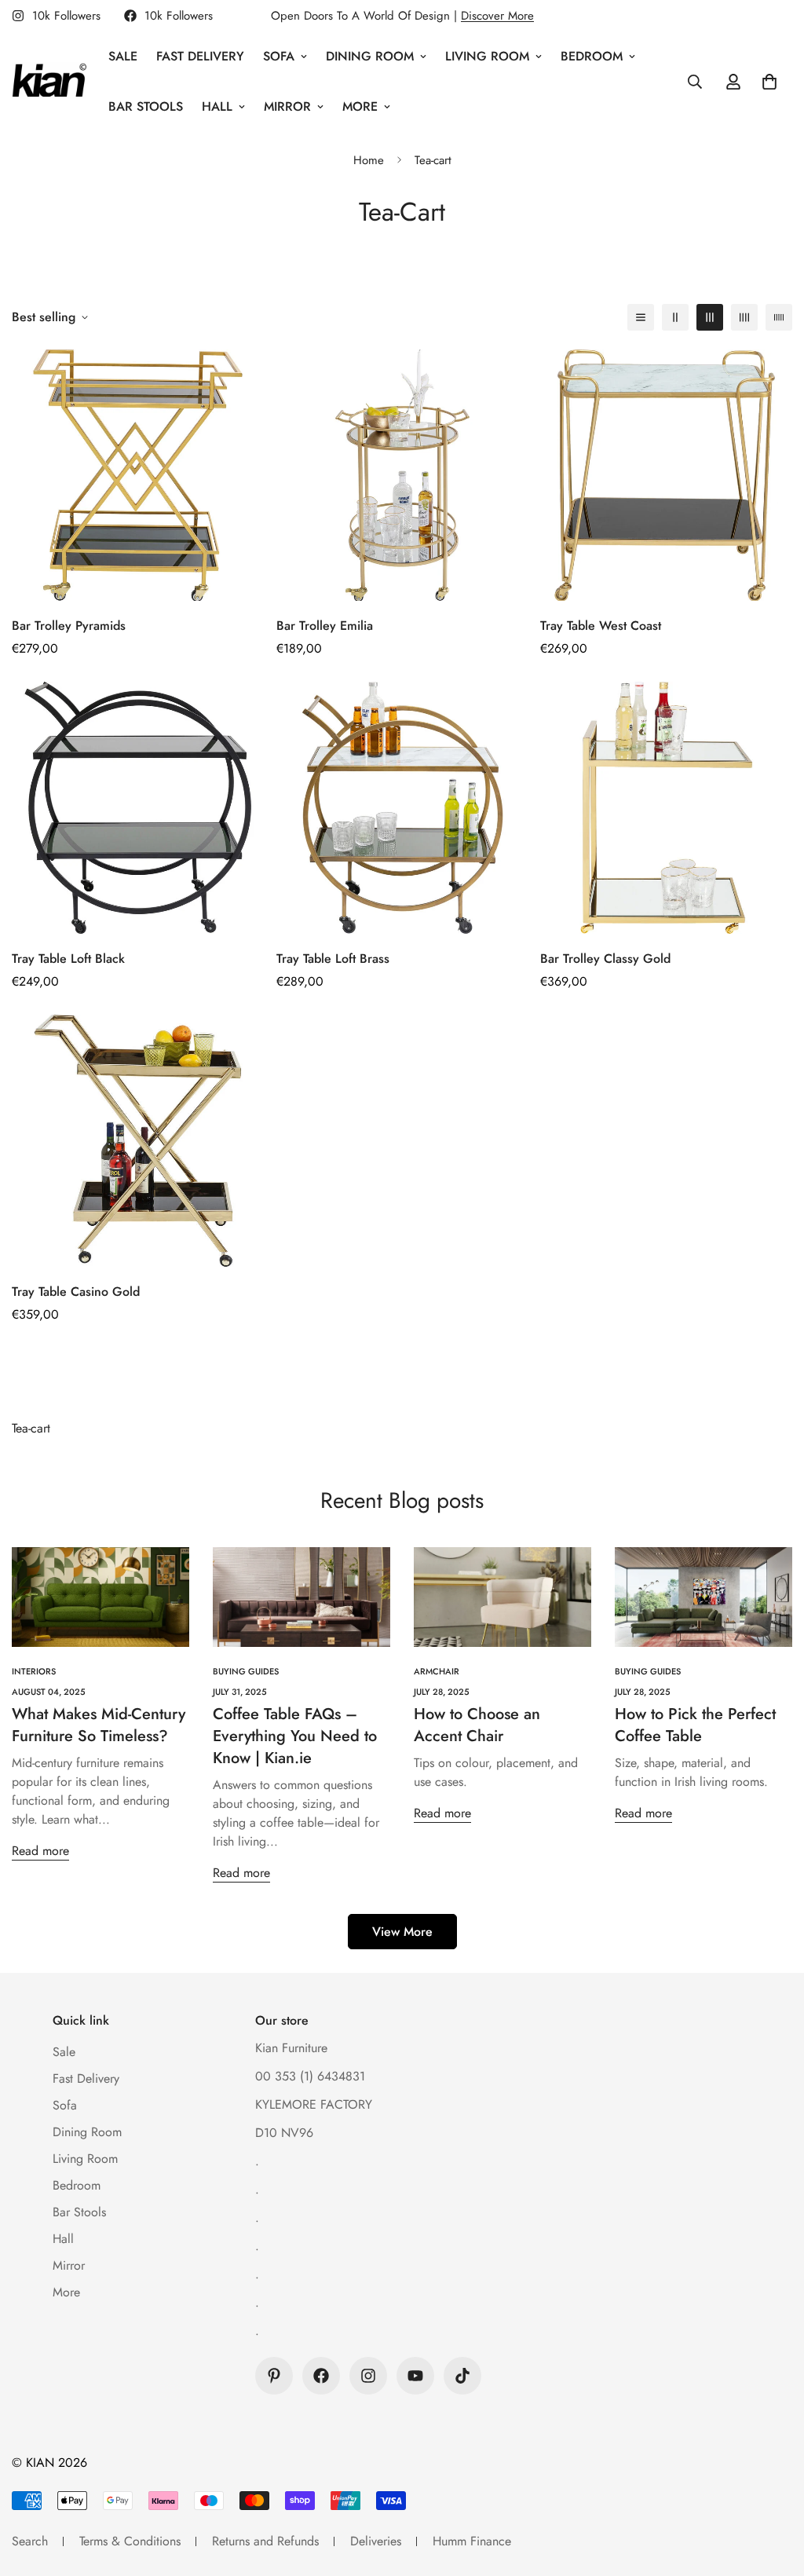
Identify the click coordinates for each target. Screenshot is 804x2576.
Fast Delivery (200, 56)
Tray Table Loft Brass (333, 959)
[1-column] (641, 317)
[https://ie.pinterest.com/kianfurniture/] (274, 2376)
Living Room (487, 56)
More (360, 106)
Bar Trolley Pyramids (69, 626)
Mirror (287, 106)
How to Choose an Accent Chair (477, 1725)
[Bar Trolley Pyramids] (138, 476)
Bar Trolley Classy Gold (605, 959)
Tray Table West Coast (601, 626)
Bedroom (592, 56)
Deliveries (376, 2541)
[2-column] (675, 317)
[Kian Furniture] (49, 82)
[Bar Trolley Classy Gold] (666, 808)
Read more (40, 1851)
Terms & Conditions (130, 2541)
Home (369, 160)
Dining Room (370, 56)
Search (30, 2541)
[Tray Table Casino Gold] (138, 1141)
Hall (217, 106)
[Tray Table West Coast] (666, 476)
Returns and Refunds (265, 2541)
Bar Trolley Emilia (325, 626)
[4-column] (744, 317)
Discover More (497, 16)
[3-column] (710, 317)
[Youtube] (415, 2376)
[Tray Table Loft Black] (138, 808)
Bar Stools (146, 106)
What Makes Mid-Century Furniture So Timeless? (99, 1725)
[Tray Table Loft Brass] (402, 808)
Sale (123, 56)
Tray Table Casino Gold (76, 1292)
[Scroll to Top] (773, 2490)
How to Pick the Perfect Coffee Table (695, 1725)
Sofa (279, 56)
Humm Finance (472, 2541)
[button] (769, 82)
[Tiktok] (462, 2376)
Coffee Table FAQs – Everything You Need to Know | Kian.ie (295, 1736)
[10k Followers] (321, 2376)
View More (402, 1932)
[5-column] (779, 317)
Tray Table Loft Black (68, 959)
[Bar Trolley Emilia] (402, 476)
